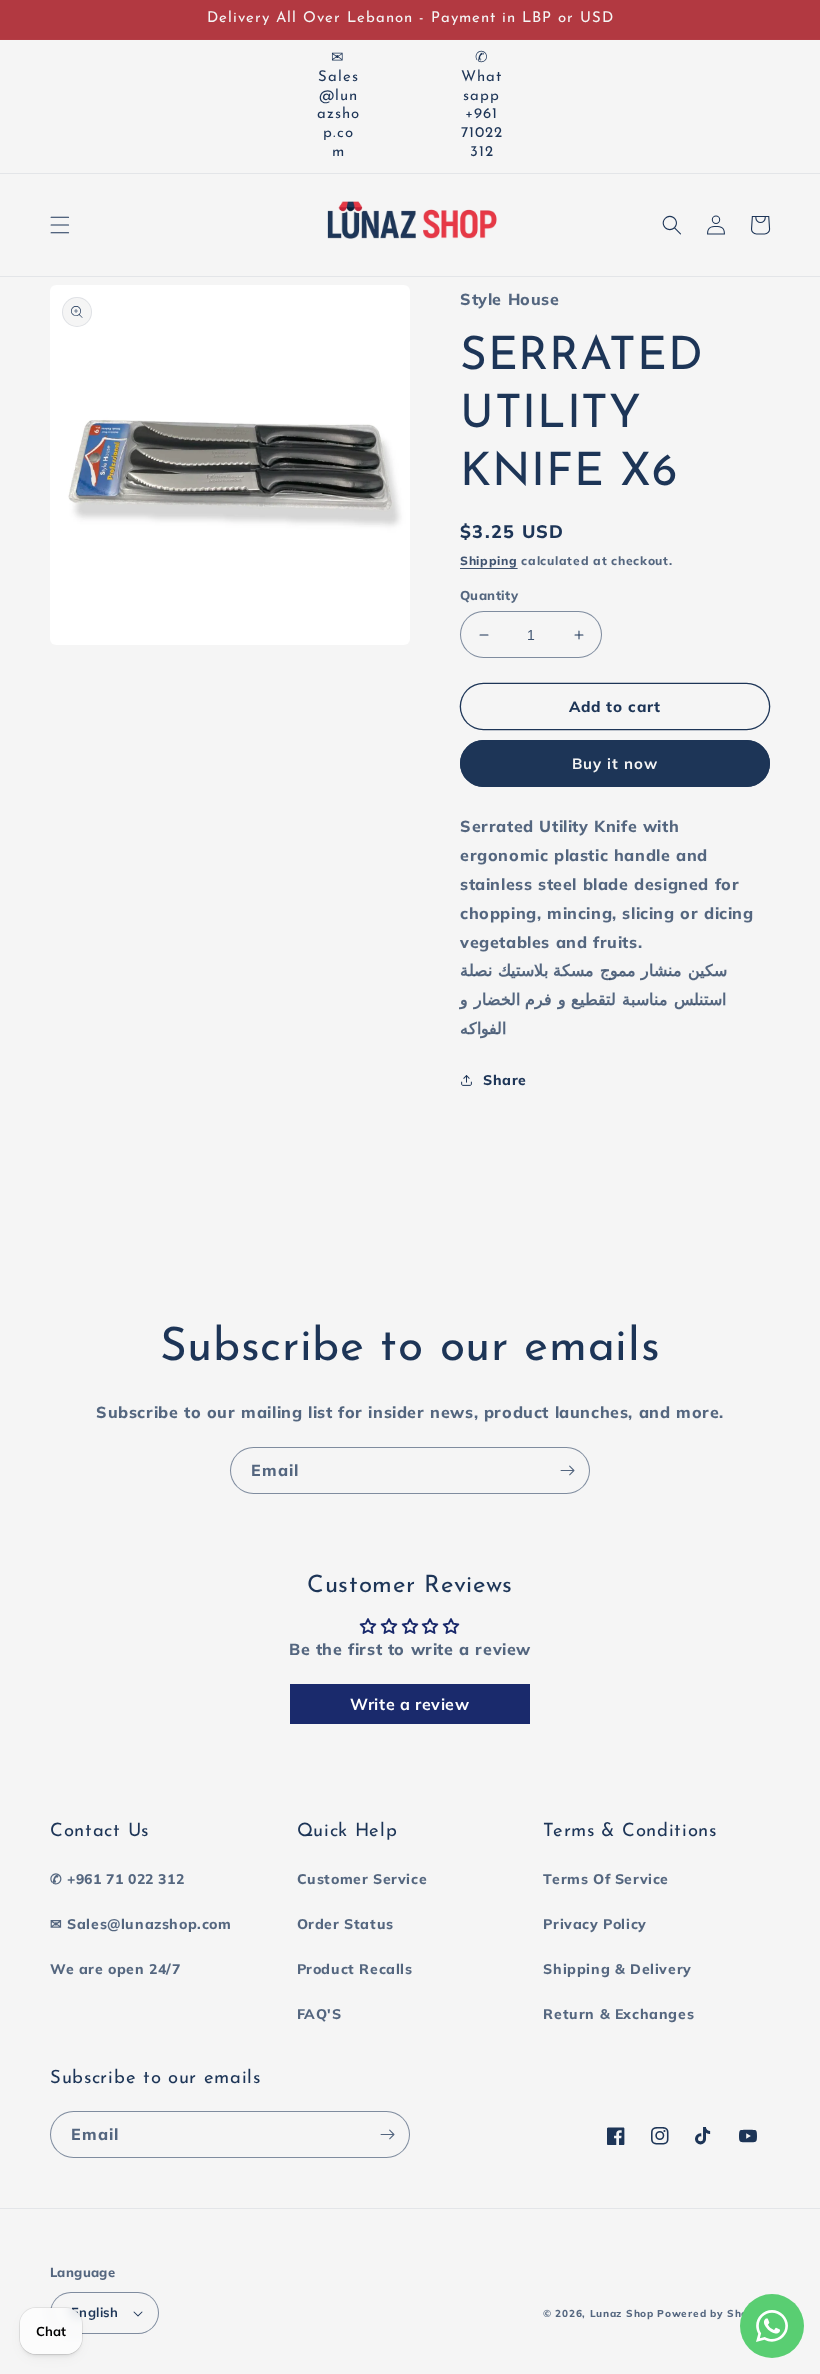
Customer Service (362, 1879)
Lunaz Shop (622, 2313)
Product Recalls (355, 1969)
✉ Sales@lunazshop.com (141, 1924)
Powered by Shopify (713, 2313)
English (95, 2312)
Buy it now (615, 763)
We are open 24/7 (115, 1969)
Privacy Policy (594, 1924)
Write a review (409, 1704)
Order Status (345, 1924)
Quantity (489, 595)
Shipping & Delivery (617, 1969)
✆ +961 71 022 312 (117, 1879)
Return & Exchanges (618, 2014)
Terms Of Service (606, 1879)
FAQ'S (319, 2014)
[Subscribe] (567, 1470)
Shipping (489, 560)
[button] (60, 225)
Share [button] (505, 1080)
